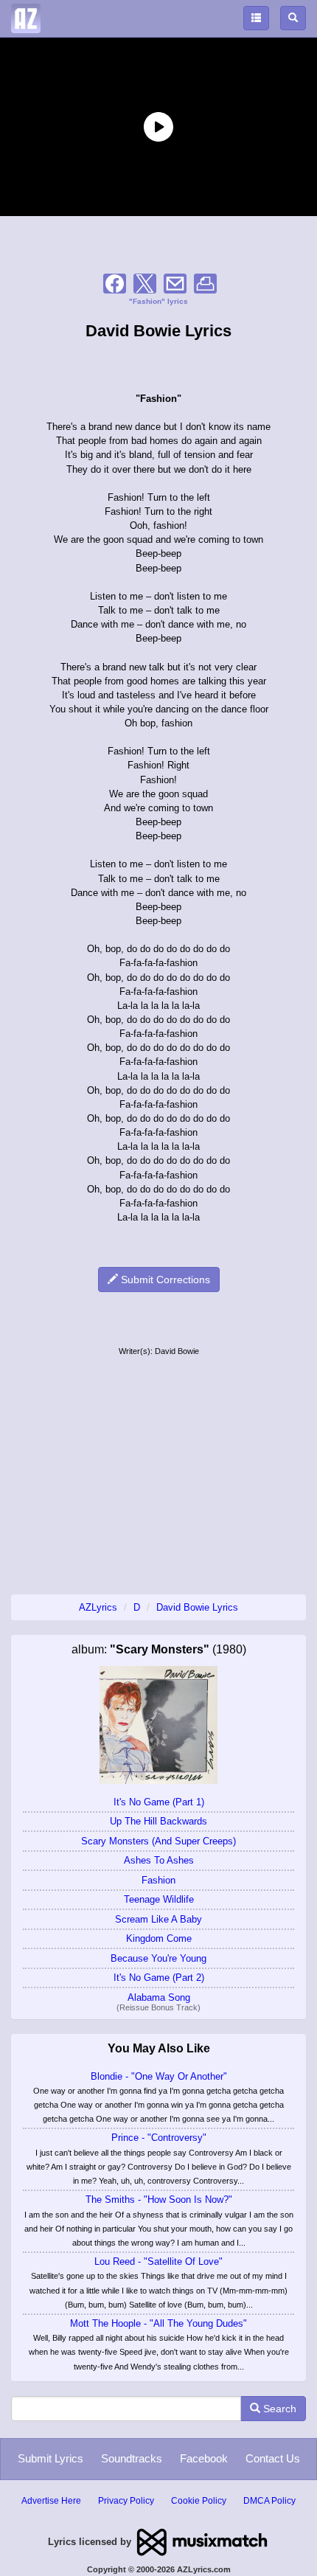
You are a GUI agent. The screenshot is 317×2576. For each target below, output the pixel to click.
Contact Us (273, 2458)
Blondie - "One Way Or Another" (159, 2076)
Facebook (204, 2458)
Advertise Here (51, 2501)
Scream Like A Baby (158, 1919)
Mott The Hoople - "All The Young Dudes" (158, 2323)
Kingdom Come (159, 1938)
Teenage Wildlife (159, 1899)
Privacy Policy (126, 2501)
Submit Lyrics (50, 2458)
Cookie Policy (199, 2501)
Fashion (158, 1880)
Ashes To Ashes (159, 1860)
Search (278, 2409)
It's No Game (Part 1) (159, 1802)
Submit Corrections (164, 1280)
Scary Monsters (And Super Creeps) (158, 1841)
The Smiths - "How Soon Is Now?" (159, 2200)
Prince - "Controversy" (159, 2138)
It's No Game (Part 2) (159, 1978)
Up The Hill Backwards (158, 1821)
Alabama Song (159, 1997)
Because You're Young (158, 1958)
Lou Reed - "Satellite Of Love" (158, 2261)
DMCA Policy (269, 2501)
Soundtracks (132, 2458)
